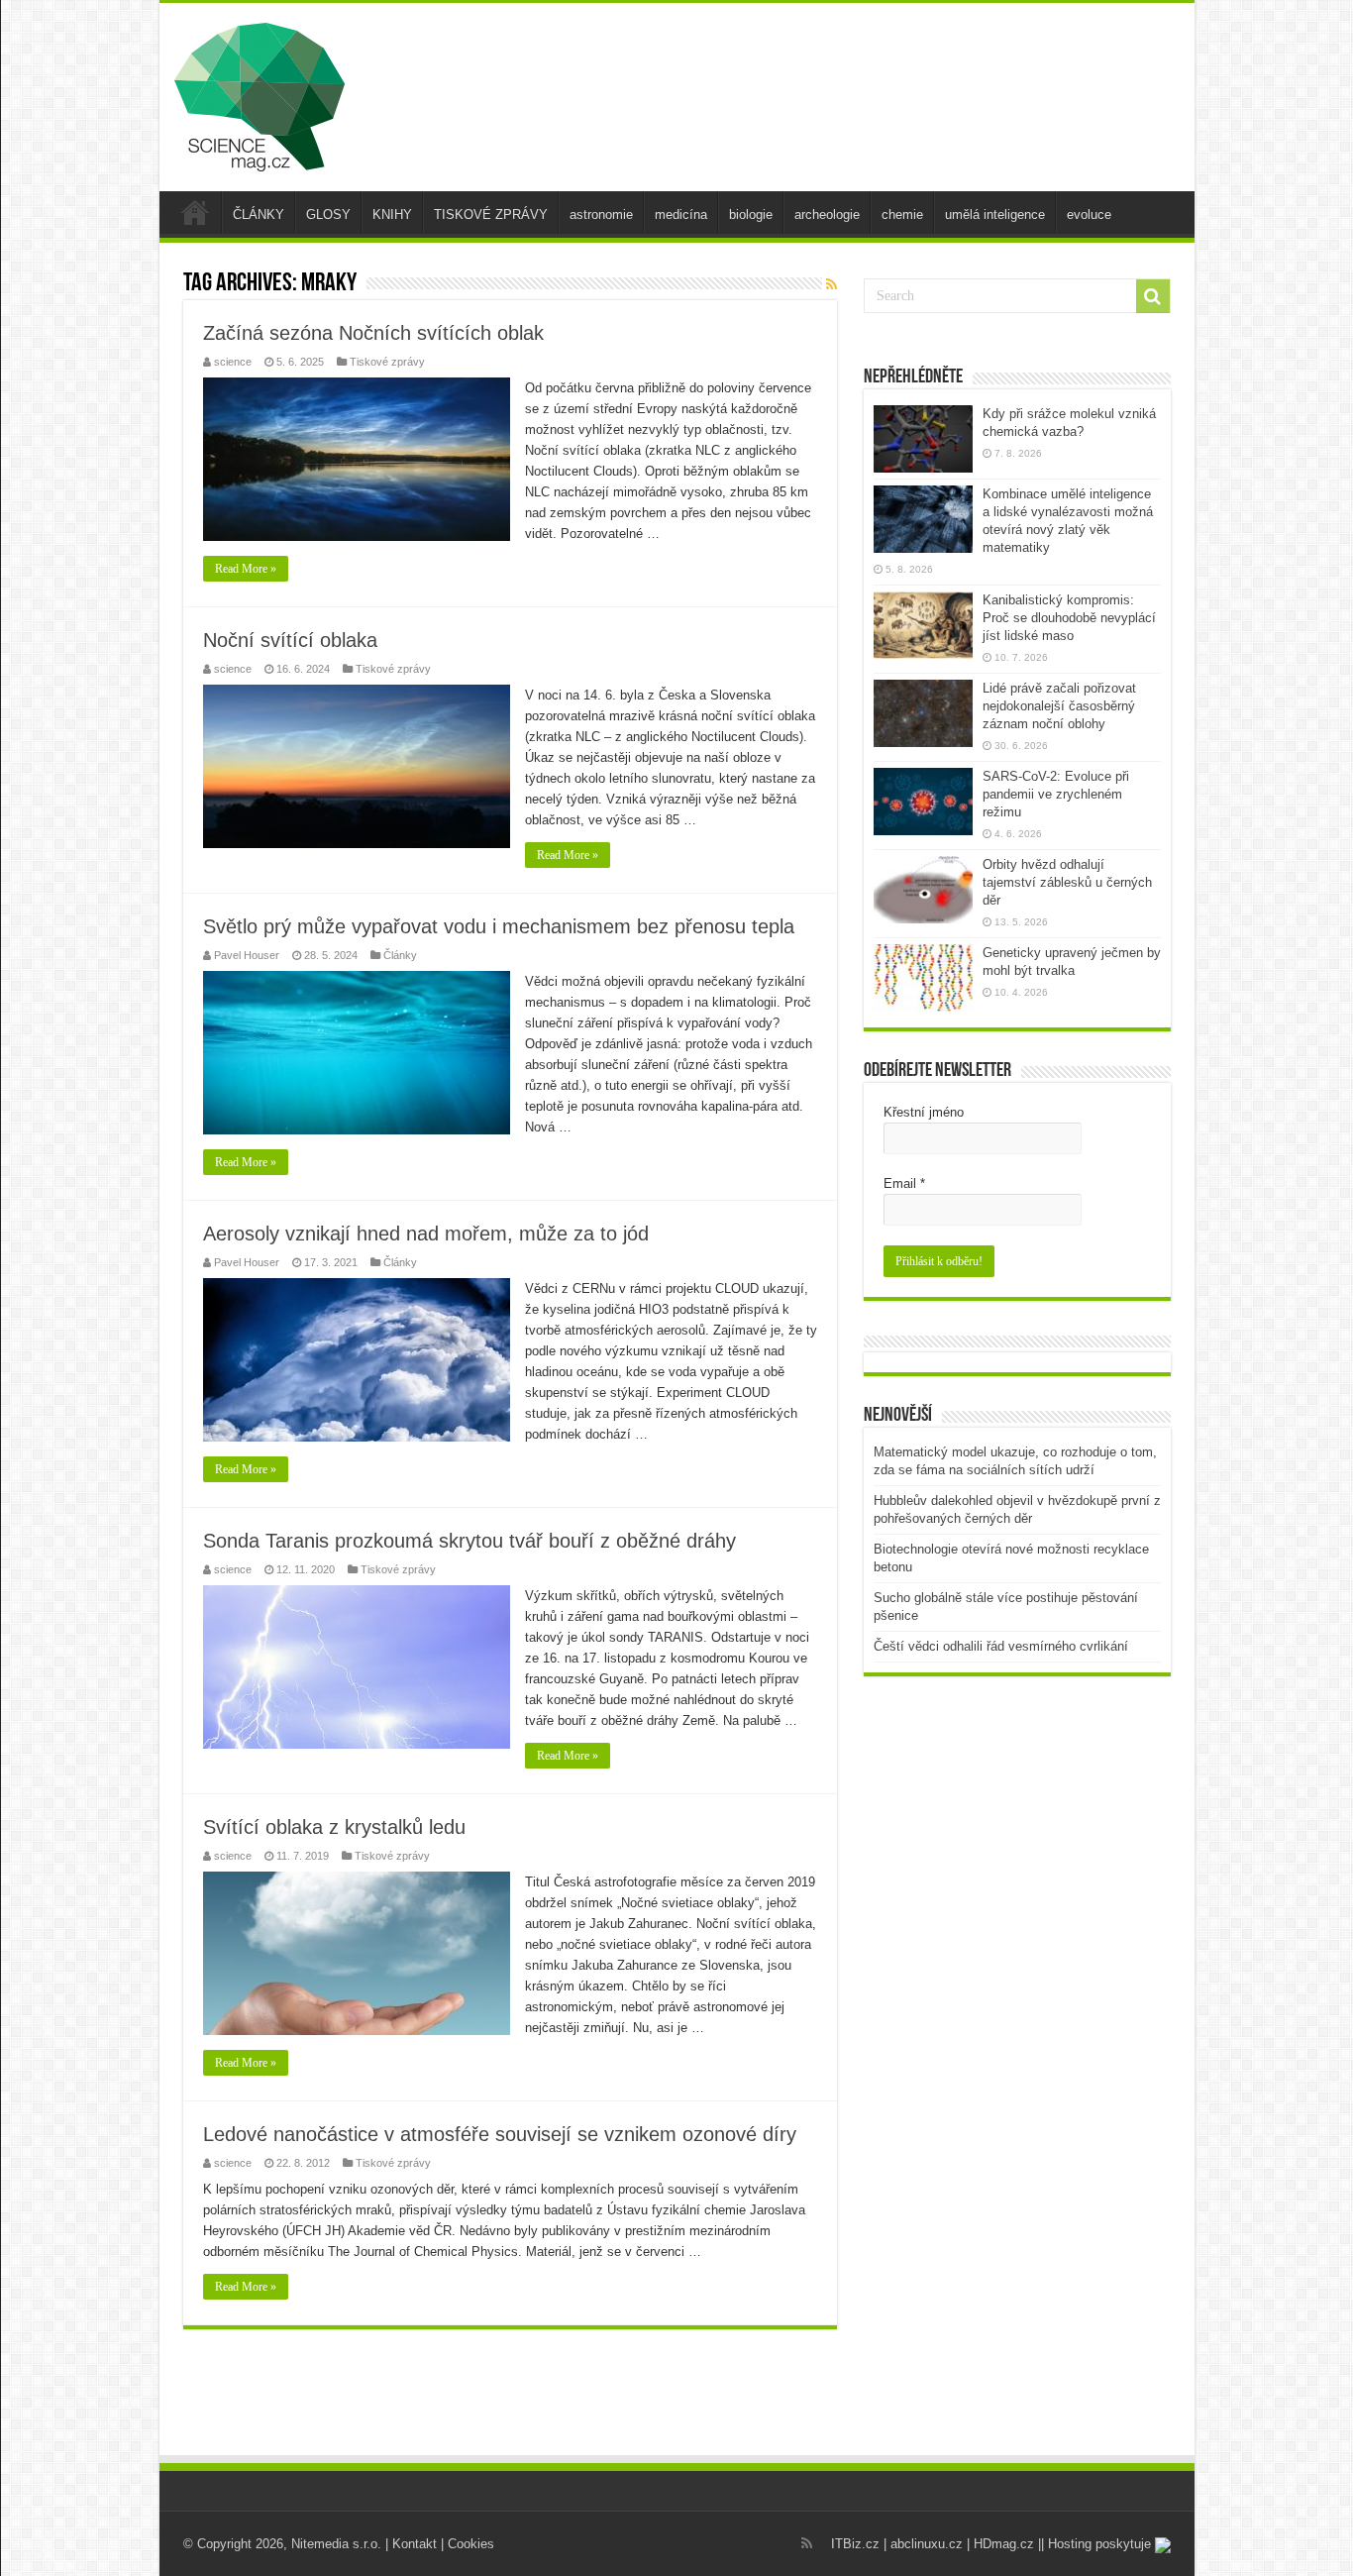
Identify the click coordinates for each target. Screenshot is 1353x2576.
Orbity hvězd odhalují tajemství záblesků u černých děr (1067, 882)
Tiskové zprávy (387, 362)
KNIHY (392, 215)
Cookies (471, 2544)
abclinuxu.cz (927, 2544)
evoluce (1089, 215)
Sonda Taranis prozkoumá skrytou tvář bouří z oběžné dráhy (469, 1541)
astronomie (601, 215)
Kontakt (415, 2544)
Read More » (246, 569)
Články (400, 955)
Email (904, 1183)
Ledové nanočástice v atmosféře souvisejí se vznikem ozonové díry (500, 2134)
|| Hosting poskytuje (1096, 2544)
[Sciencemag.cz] (260, 93)
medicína (681, 215)
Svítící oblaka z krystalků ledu (334, 1827)
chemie (902, 215)
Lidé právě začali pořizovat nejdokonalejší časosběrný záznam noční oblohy (1059, 706)
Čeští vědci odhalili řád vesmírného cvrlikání (1001, 1646)
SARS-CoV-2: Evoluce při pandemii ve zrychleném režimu (1056, 794)
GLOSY (328, 215)
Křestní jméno (924, 1112)
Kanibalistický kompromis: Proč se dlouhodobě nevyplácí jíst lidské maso (1069, 618)
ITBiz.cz (855, 2544)
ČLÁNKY (259, 215)
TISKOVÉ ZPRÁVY (491, 215)
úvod (195, 212)
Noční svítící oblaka (290, 640)
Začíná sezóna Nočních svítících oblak (373, 333)
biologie (751, 215)
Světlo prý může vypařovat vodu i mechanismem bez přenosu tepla (499, 926)
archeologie (827, 215)
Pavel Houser (247, 955)
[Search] (1153, 296)
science (233, 362)
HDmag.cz (1004, 2544)
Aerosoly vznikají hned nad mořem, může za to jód (426, 1234)
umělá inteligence (995, 215)
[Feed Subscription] (832, 284)
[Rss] (807, 2543)
